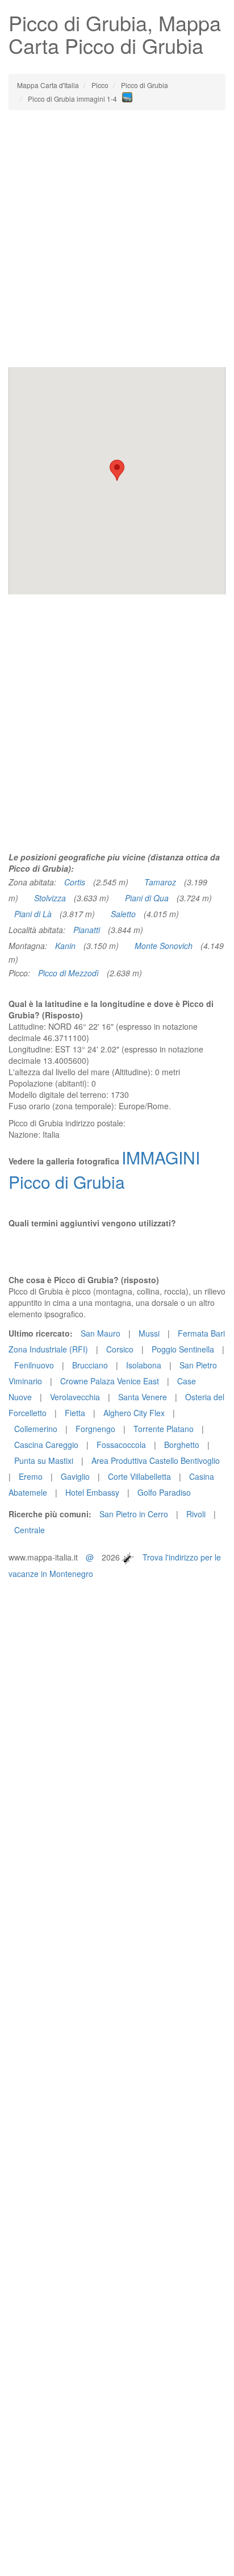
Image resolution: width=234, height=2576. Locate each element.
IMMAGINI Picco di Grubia (104, 1170)
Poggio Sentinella (183, 1349)
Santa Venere (143, 1397)
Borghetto (182, 1445)
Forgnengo (95, 1429)
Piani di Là (33, 914)
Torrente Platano (164, 1429)
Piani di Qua (147, 898)
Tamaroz (160, 882)
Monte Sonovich (164, 946)
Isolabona (144, 1365)
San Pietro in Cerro (134, 1514)
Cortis (75, 882)
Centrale (30, 1530)
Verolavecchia (75, 1397)
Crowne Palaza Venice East (110, 1381)
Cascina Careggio (46, 1445)
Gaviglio (75, 1476)
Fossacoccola (121, 1445)
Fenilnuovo (34, 1365)
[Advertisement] (117, 239)
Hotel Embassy (92, 1492)
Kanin (65, 946)
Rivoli (196, 1514)
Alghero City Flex (134, 1413)
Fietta (75, 1413)
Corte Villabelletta (139, 1476)
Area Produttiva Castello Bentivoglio (156, 1460)
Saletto (123, 914)
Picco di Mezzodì (68, 973)
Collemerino (36, 1429)
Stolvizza (50, 898)
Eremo (31, 1476)
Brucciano (90, 1365)
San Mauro (101, 1333)
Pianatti (87, 930)
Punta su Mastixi (44, 1460)
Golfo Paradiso (164, 1492)
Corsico (120, 1349)
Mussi (149, 1333)
